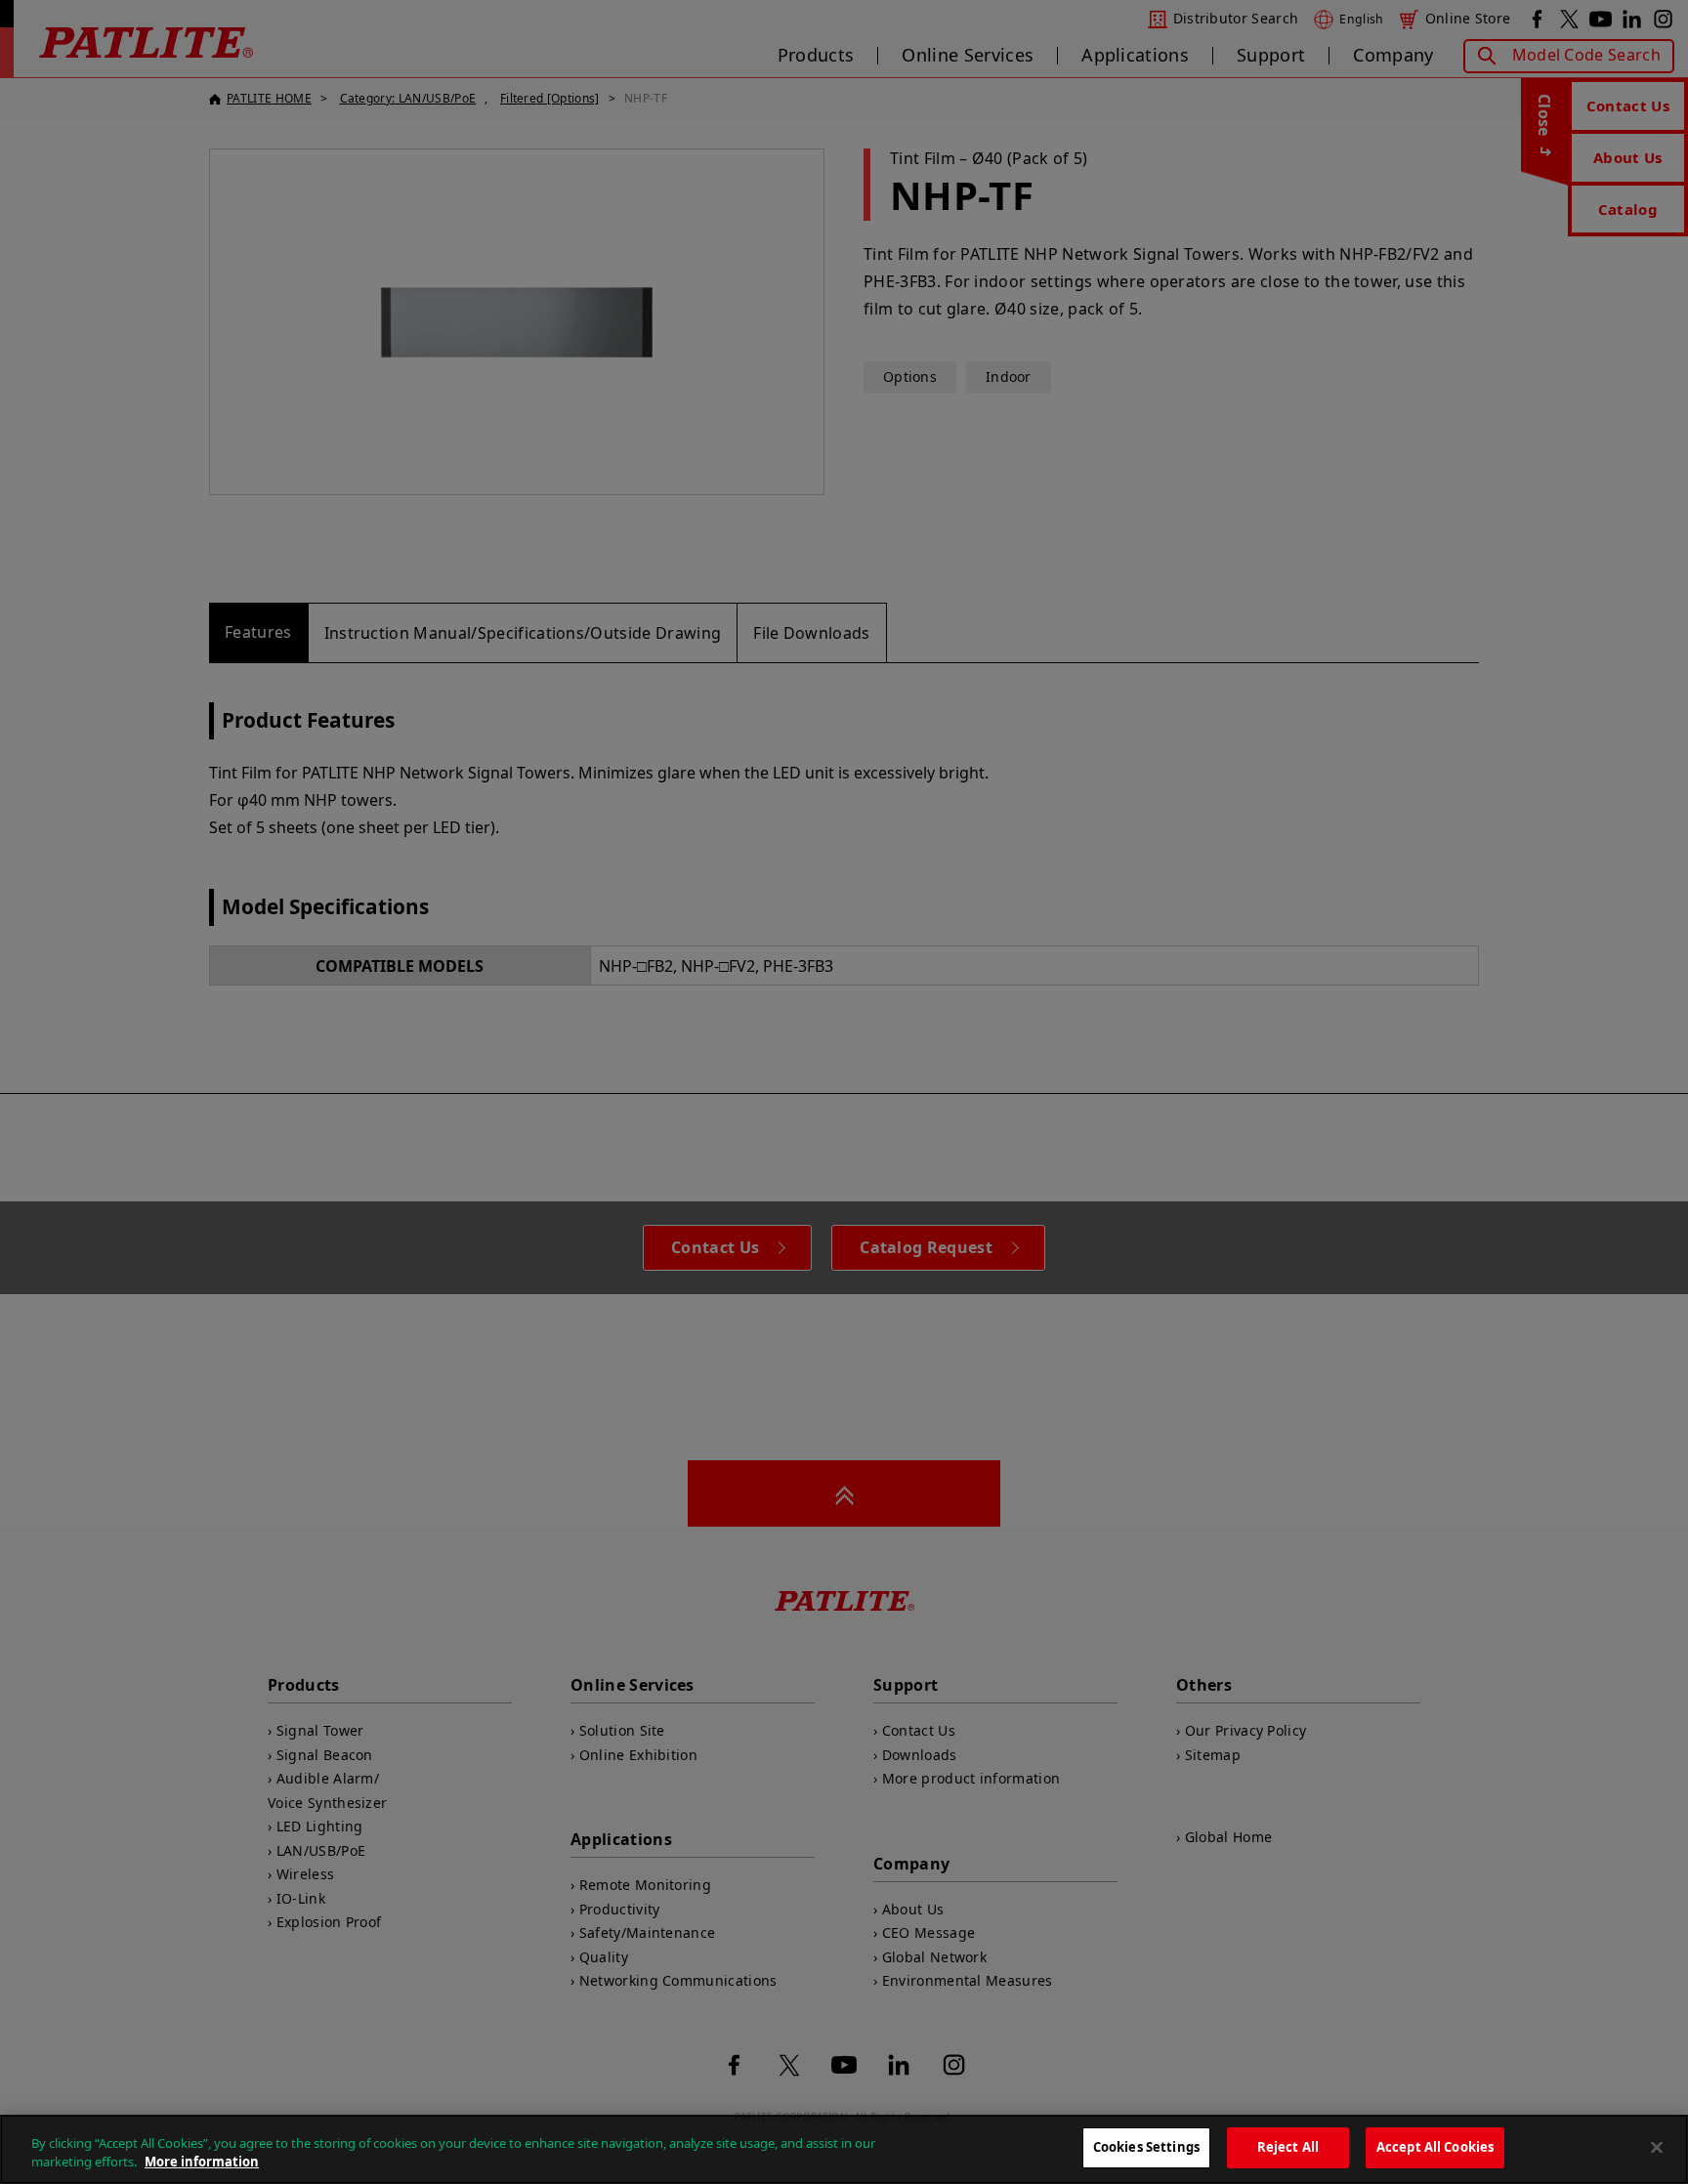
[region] (844, 2149)
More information (202, 2163)
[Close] (1657, 2147)
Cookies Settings (1146, 2147)
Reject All (1288, 2147)
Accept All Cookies (1435, 2147)
